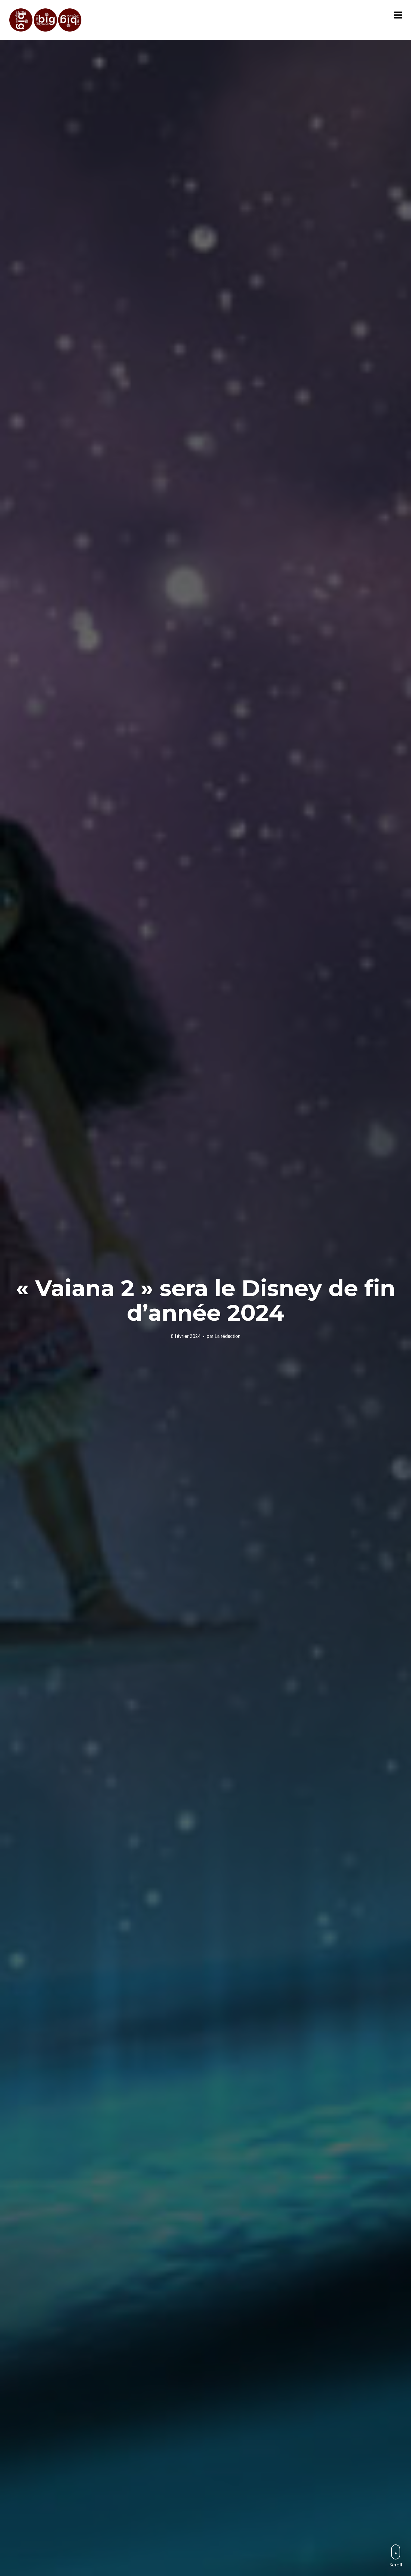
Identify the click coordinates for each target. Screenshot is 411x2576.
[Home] (46, 20)
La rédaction (227, 1336)
